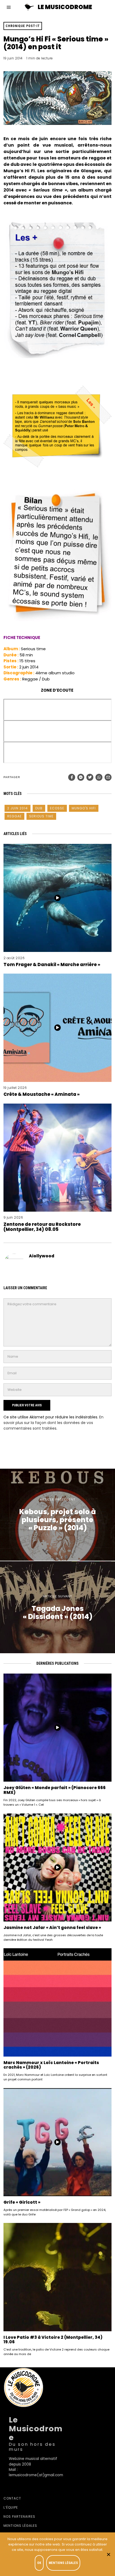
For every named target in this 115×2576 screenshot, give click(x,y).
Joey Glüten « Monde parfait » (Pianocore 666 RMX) (55, 1790)
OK (39, 2563)
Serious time (41, 816)
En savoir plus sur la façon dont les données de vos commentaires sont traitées (53, 1423)
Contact (12, 2498)
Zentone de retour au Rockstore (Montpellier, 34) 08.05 (42, 1227)
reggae (14, 816)
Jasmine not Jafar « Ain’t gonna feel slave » (52, 1928)
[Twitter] (90, 777)
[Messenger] (81, 777)
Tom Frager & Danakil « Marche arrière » (52, 964)
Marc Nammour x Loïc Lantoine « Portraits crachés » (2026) (51, 2065)
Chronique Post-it (23, 26)
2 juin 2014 (18, 808)
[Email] (108, 777)
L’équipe (11, 2507)
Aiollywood (42, 1256)
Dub (39, 808)
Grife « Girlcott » (22, 2202)
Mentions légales (20, 2526)
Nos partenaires (19, 2516)
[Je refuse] (108, 2554)
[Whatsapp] (99, 777)
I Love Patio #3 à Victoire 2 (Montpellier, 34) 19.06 (53, 2340)
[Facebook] (72, 777)
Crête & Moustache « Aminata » (42, 1094)
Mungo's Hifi (84, 808)
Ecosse (57, 808)
